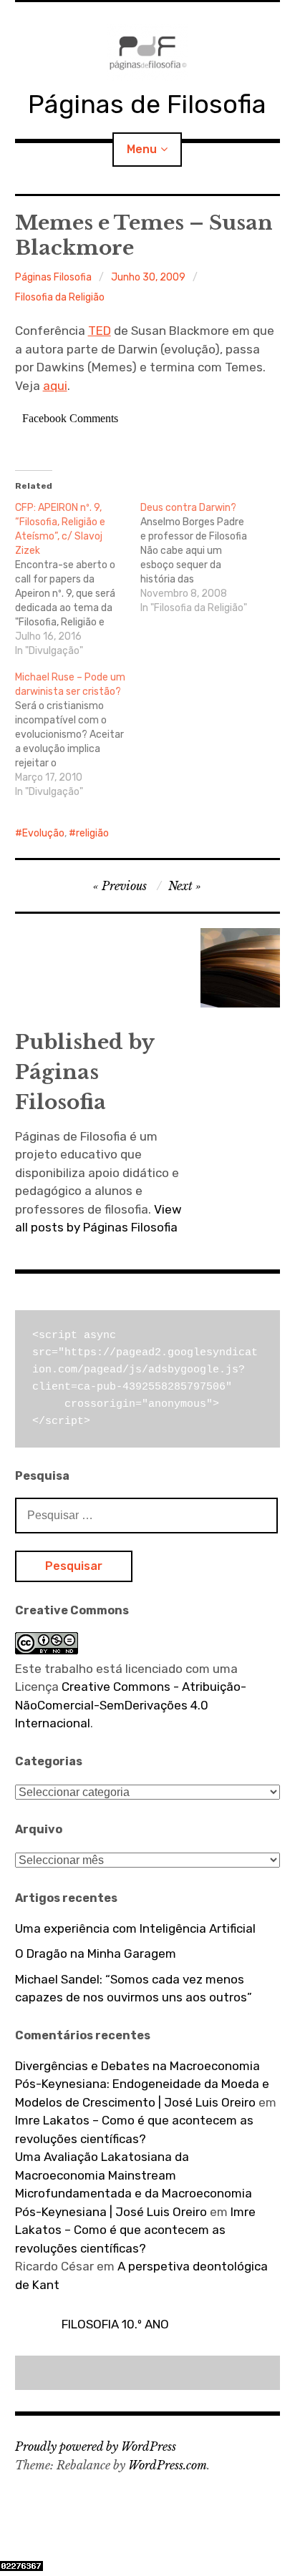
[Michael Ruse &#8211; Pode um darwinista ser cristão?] (78, 735)
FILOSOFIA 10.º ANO (115, 2324)
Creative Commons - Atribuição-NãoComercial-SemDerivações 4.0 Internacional (131, 1705)
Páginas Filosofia (53, 277)
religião (92, 833)
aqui (55, 386)
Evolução (43, 833)
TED (100, 331)
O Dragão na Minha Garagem (96, 1953)
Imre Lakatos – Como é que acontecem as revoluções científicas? (135, 2230)
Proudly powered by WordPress (96, 2446)
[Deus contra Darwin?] (203, 558)
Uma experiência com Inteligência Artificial (135, 1928)
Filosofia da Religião (60, 297)
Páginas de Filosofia (147, 104)
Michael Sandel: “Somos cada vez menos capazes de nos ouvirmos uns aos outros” (134, 1989)
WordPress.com (168, 2465)
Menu (142, 149)
